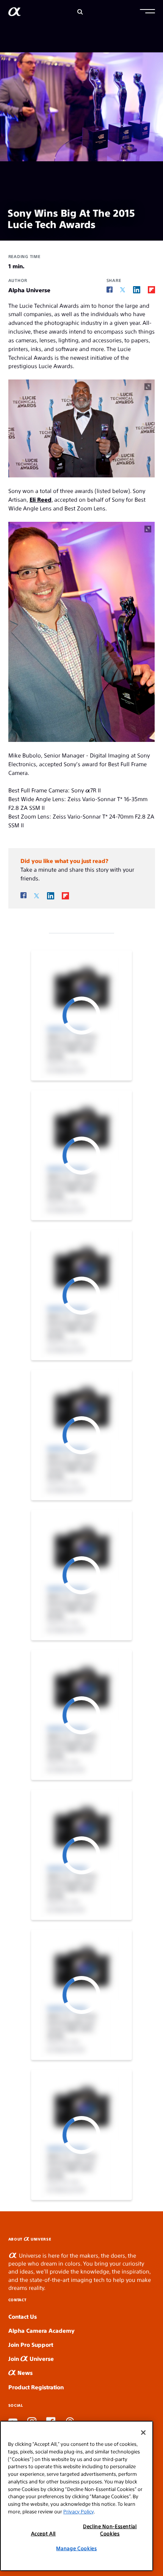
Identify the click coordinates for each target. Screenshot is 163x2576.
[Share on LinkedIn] (137, 290)
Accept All (44, 2533)
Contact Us (23, 2316)
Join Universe (31, 2358)
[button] (147, 12)
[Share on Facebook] (110, 290)
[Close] (143, 2433)
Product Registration (36, 2387)
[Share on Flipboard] (151, 290)
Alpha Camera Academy (42, 2330)
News (24, 2372)
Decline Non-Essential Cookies (110, 2530)
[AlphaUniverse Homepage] (15, 13)
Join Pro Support (31, 2344)
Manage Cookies (76, 2548)
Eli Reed (41, 499)
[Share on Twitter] (123, 290)
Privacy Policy (78, 2511)
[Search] (80, 12)
